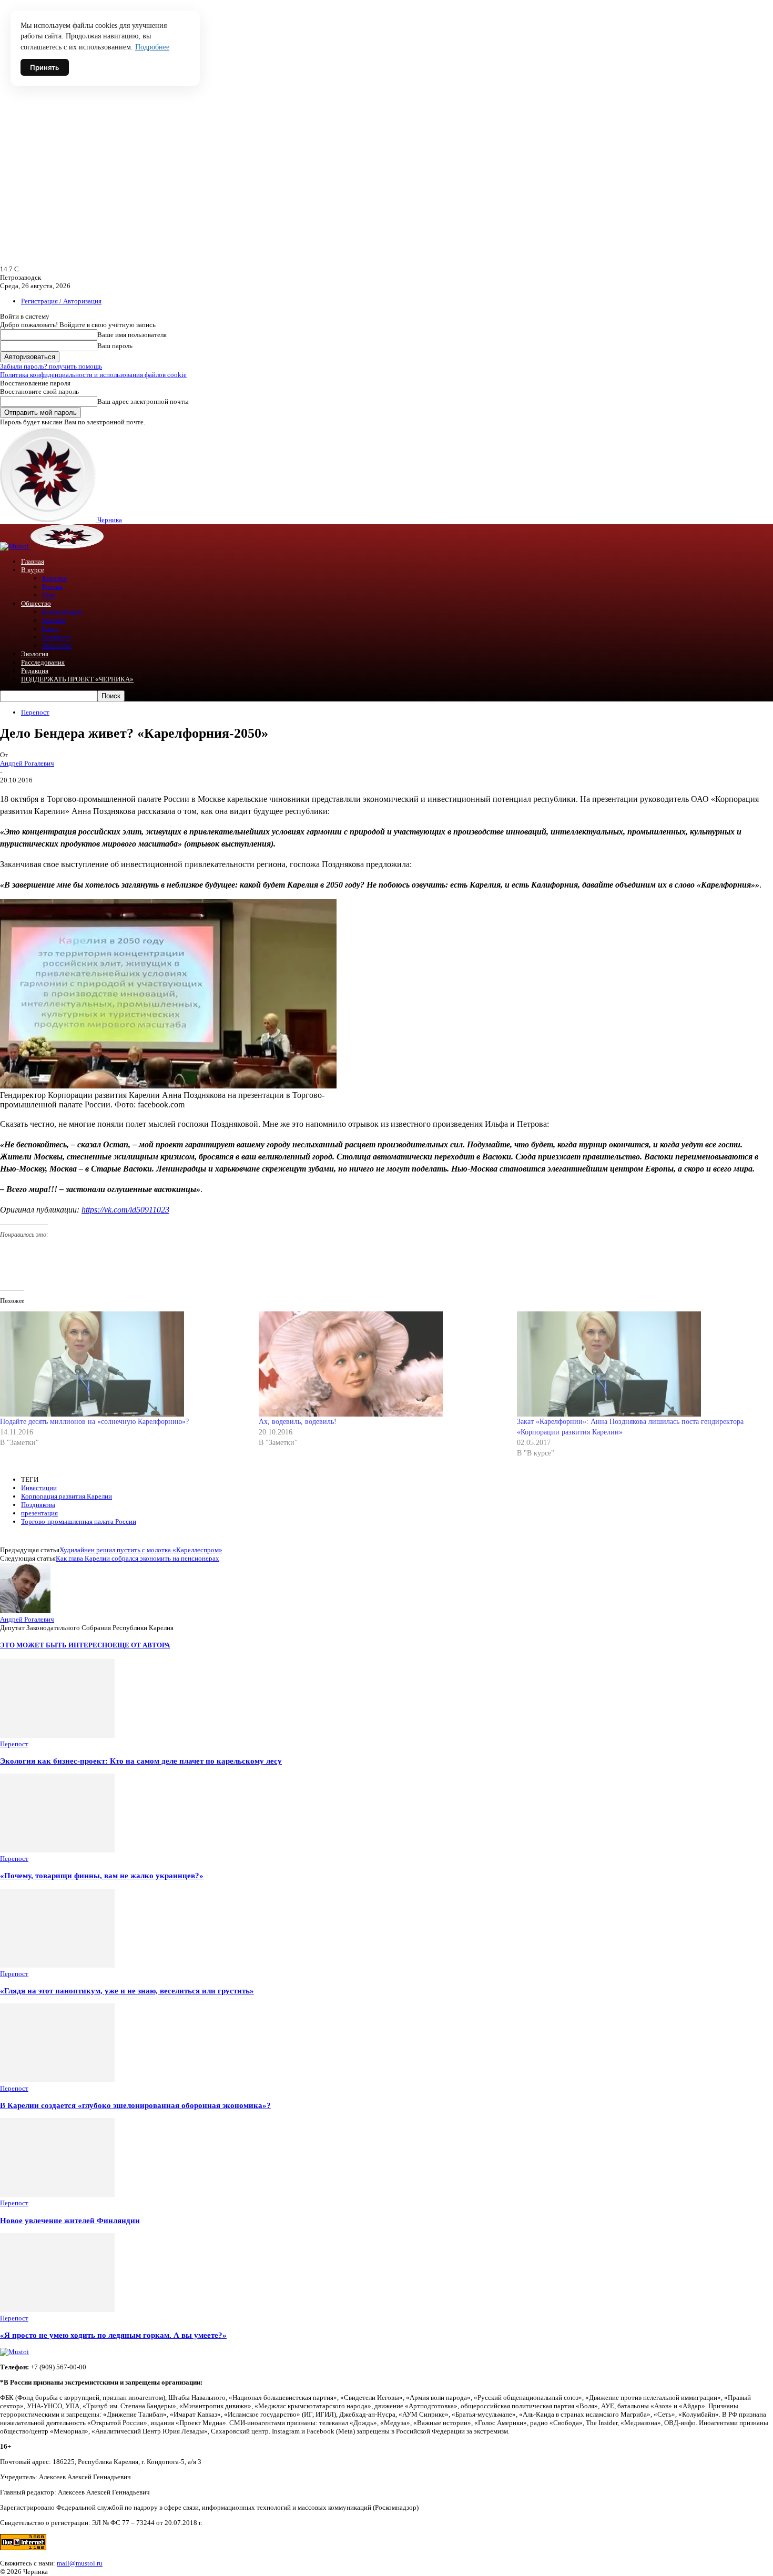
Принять (45, 67)
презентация (39, 1513)
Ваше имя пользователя (132, 335)
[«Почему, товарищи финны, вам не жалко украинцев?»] (57, 1850)
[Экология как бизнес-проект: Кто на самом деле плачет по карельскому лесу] (57, 1735)
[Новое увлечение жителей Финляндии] (57, 2195)
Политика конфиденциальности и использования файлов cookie (93, 375)
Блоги (50, 629)
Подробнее (152, 47)
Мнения (54, 620)
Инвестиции (39, 1488)
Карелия (54, 578)
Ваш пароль (115, 346)
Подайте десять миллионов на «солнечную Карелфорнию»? (94, 1422)
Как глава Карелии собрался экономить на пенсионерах (138, 1558)
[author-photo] (25, 1611)
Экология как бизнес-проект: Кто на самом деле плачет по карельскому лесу (141, 1761)
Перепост (56, 637)
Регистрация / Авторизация (61, 301)
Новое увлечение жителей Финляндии (70, 2220)
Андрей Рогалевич (27, 763)
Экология (35, 654)
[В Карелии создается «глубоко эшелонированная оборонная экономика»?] (57, 2080)
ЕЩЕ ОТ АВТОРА (141, 1645)
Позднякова (38, 1505)
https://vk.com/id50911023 (125, 1210)
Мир (49, 595)
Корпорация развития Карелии (67, 1496)
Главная (33, 561)
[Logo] (15, 546)
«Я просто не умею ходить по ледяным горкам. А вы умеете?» (113, 2335)
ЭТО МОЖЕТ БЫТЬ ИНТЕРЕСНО (56, 1645)
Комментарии (62, 612)
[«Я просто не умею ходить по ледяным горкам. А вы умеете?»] (57, 2310)
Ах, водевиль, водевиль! (298, 1422)
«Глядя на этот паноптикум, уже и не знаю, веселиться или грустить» (127, 1990)
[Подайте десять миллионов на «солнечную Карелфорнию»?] (124, 1364)
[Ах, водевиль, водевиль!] (383, 1364)
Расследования (43, 662)
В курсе (33, 570)
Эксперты (57, 645)
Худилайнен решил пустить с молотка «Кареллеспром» (141, 1550)
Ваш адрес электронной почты (143, 401)
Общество (36, 603)
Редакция (35, 671)
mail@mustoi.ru (80, 2563)
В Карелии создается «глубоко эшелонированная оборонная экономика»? (135, 2105)
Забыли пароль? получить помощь (51, 366)
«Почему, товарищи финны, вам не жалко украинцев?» (102, 1875)
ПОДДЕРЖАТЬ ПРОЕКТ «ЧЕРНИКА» (77, 679)
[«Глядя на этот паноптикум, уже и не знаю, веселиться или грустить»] (57, 1965)
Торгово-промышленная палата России (79, 1521)
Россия (52, 587)
